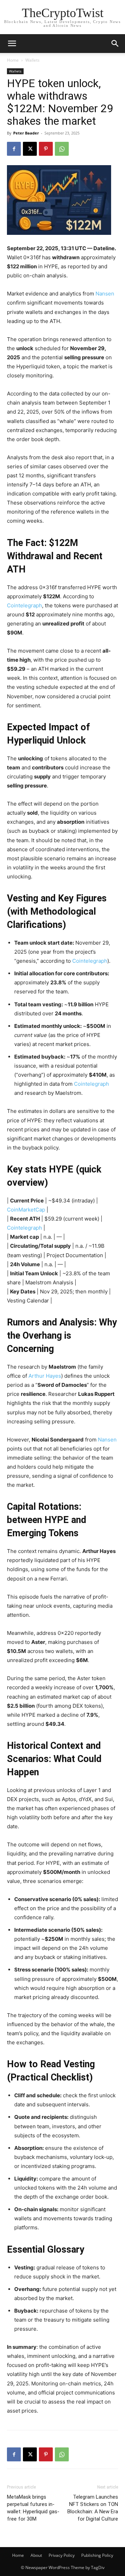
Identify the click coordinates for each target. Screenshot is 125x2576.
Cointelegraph (24, 605)
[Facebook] (14, 149)
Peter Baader (26, 133)
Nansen (104, 294)
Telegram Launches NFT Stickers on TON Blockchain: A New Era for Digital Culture (93, 2508)
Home (13, 60)
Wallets (32, 60)
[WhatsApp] (62, 149)
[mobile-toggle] (12, 44)
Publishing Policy (97, 2555)
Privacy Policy (62, 2555)
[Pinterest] (46, 149)
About (36, 2555)
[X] (30, 149)
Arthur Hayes (45, 1376)
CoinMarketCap (26, 1210)
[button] (115, 44)
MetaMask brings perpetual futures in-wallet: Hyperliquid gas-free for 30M (33, 2508)
